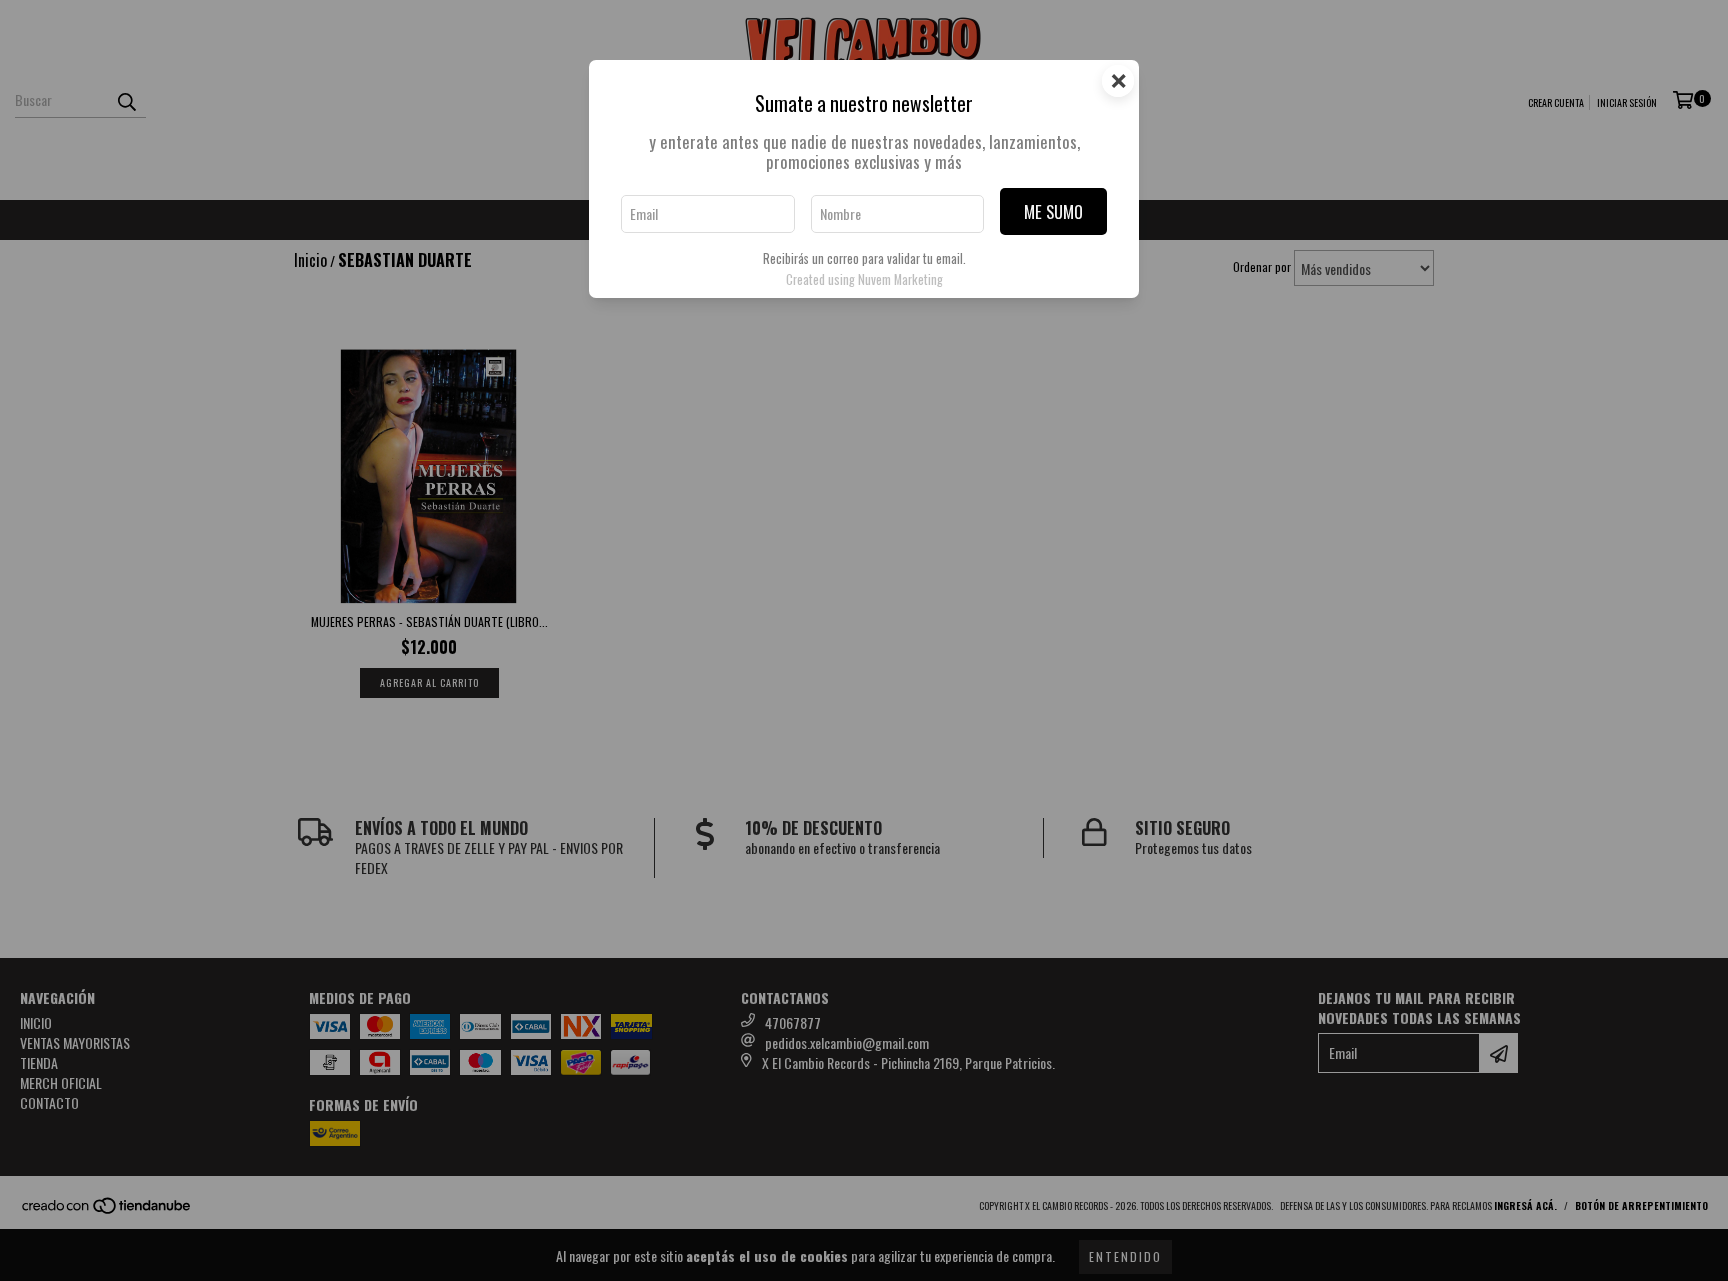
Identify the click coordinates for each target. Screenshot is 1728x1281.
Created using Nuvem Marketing (864, 279)
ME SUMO (1053, 211)
